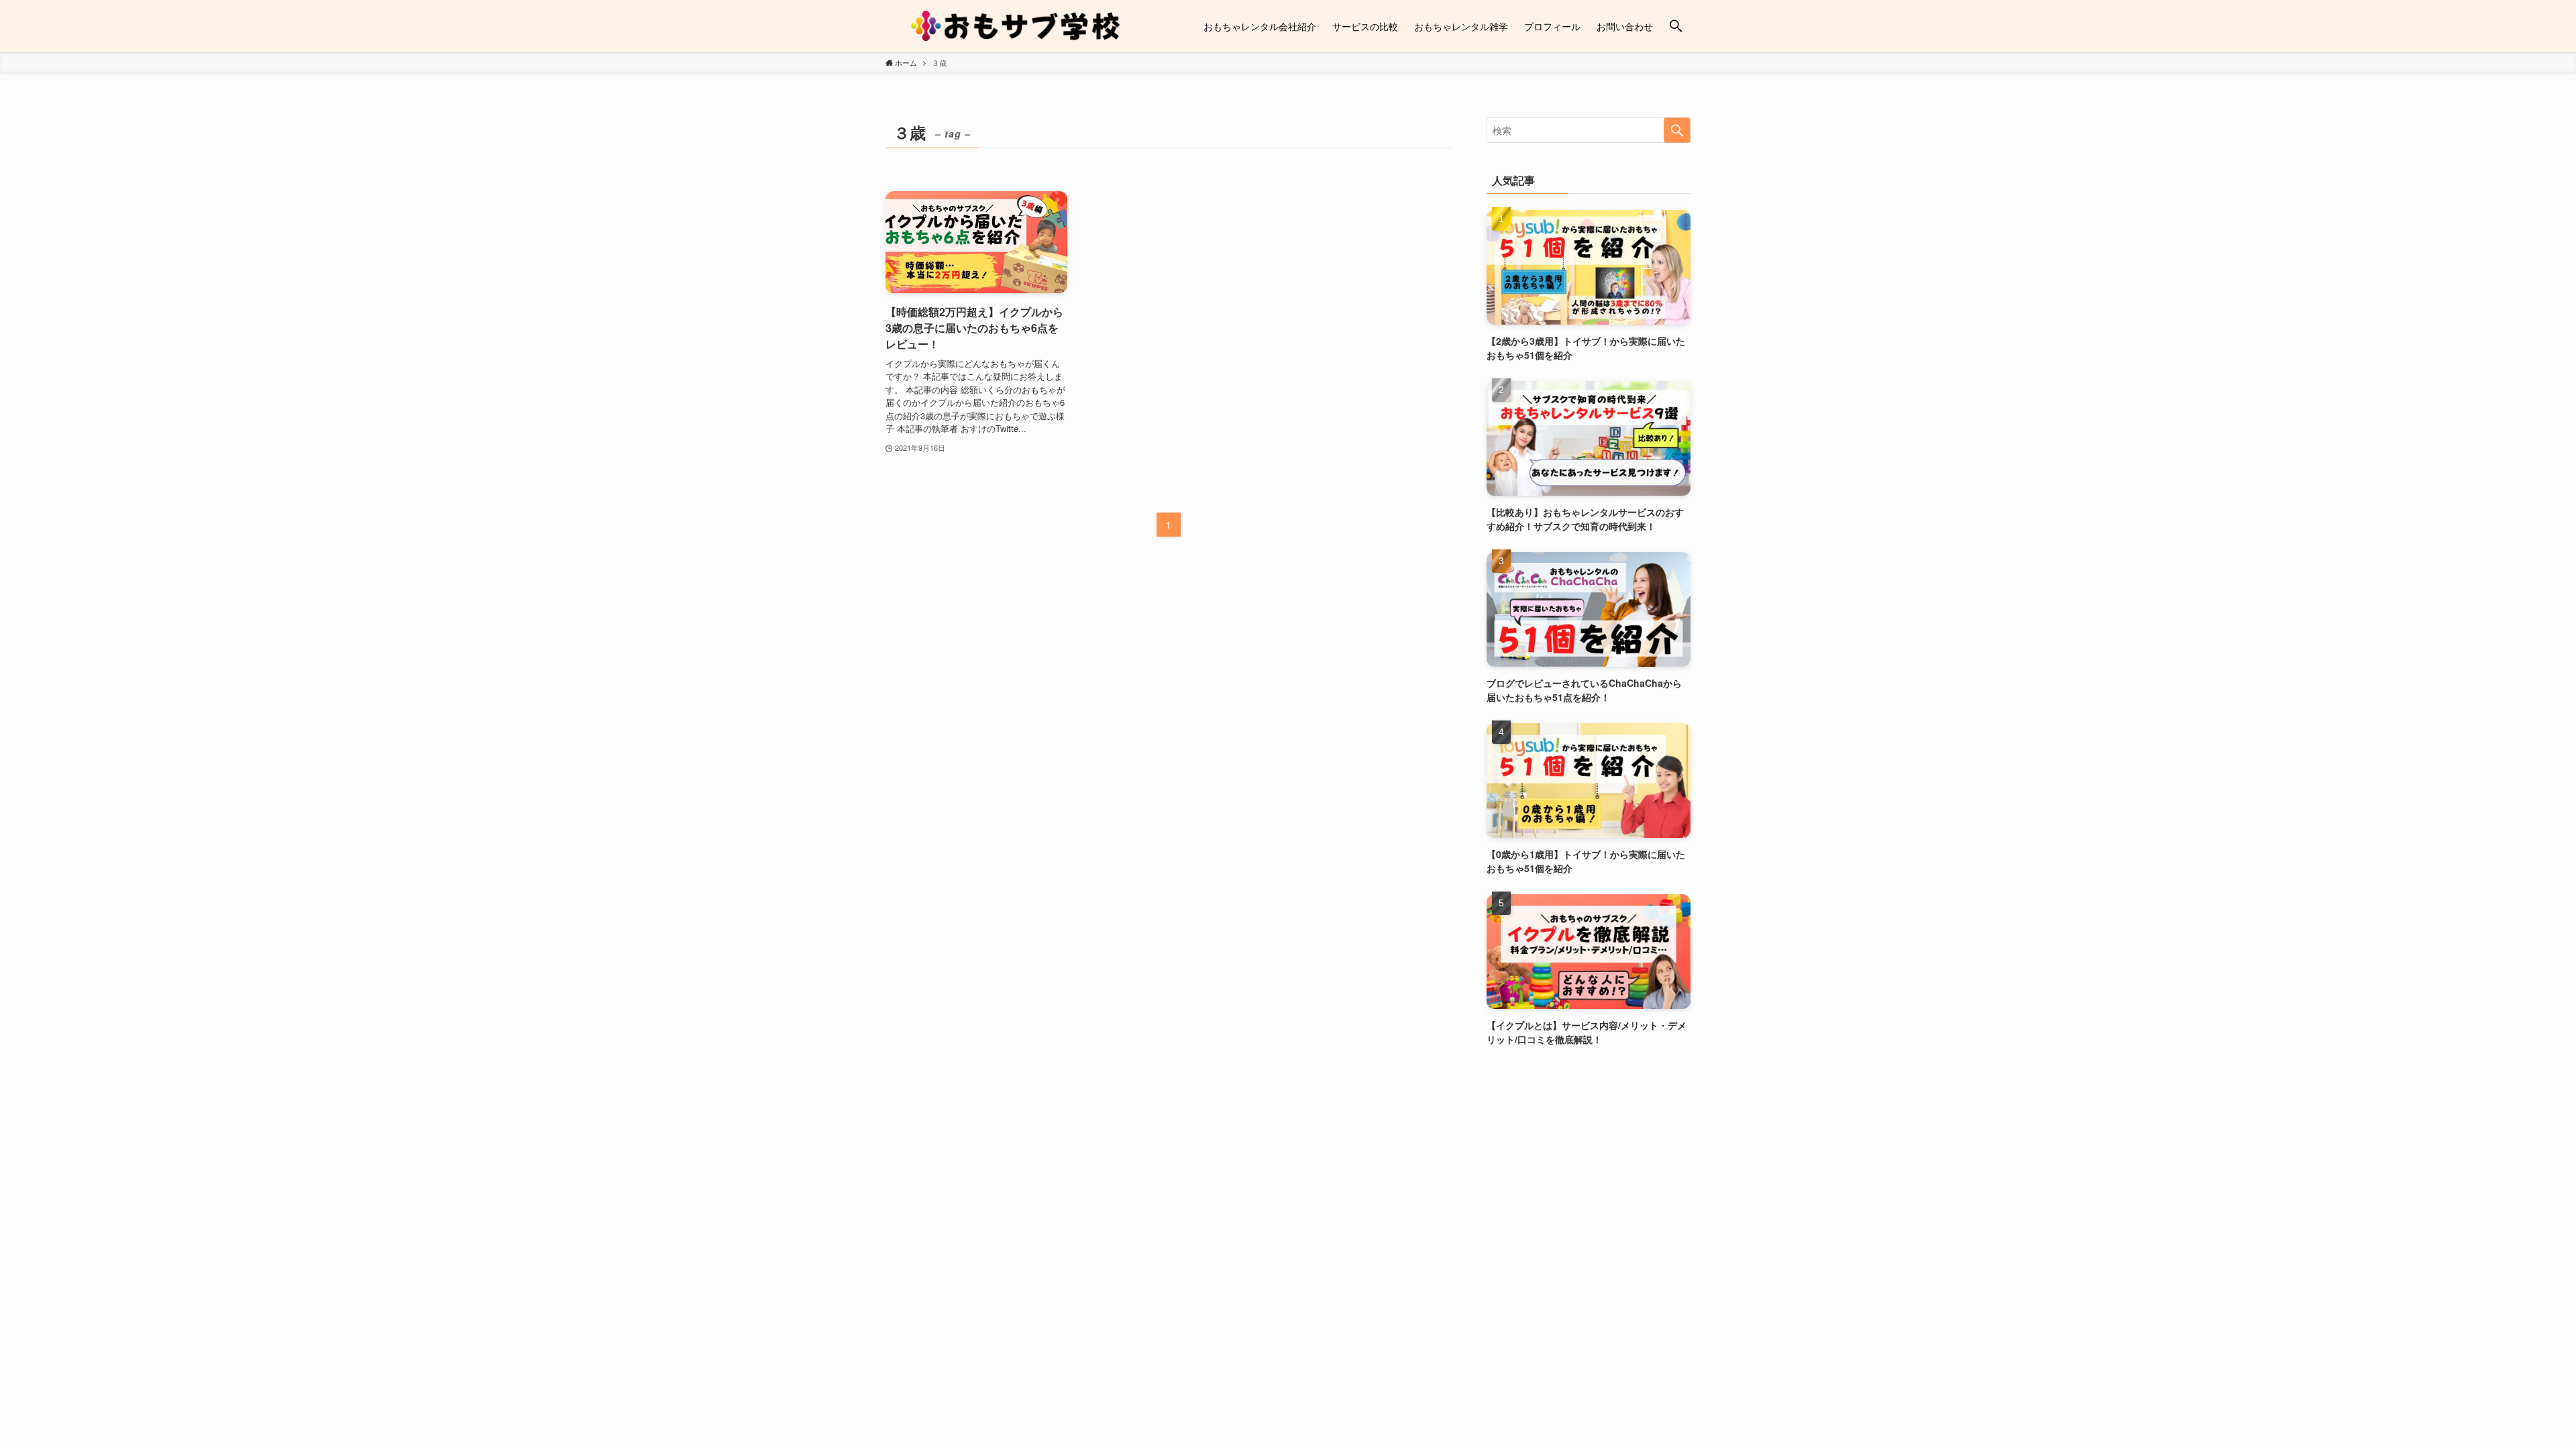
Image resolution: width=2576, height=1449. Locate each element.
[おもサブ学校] (1017, 26)
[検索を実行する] (1677, 130)
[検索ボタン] (1676, 26)
